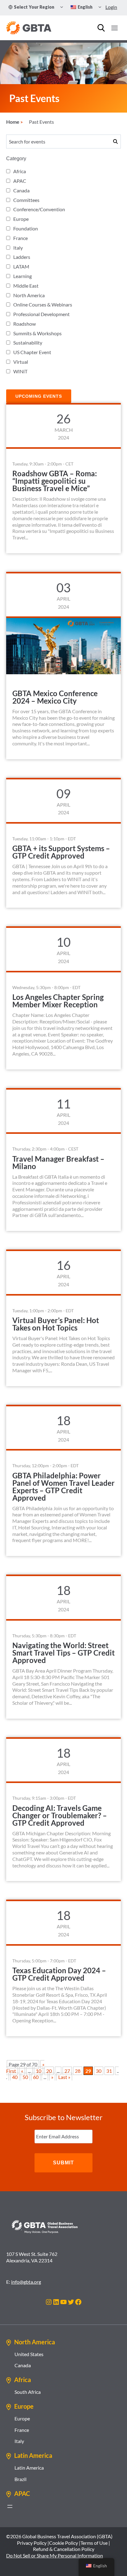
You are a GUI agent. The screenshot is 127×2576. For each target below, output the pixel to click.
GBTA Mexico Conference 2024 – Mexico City (55, 697)
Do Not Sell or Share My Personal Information (55, 2555)
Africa (20, 171)
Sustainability (28, 343)
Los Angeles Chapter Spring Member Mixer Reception (58, 1001)
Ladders (22, 257)
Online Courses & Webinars (43, 304)
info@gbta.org (26, 2282)
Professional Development (41, 314)
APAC (20, 181)
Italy (18, 248)
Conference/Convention (39, 209)
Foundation (26, 228)
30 (99, 2071)
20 (49, 2071)
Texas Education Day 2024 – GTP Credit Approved (59, 1974)
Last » (64, 2077)
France (20, 238)
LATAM (21, 266)
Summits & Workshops (37, 333)
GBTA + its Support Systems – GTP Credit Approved (61, 852)
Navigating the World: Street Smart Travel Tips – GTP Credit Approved (63, 1653)
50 (25, 2077)
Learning (23, 276)
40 (15, 2077)
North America (29, 295)
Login (111, 7)
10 (39, 2071)
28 (78, 2071)
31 (109, 2071)
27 (67, 2071)
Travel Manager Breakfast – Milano (58, 1162)
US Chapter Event (32, 352)
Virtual (21, 362)
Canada (21, 190)
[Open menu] (114, 28)
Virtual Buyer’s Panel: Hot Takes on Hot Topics (56, 1324)
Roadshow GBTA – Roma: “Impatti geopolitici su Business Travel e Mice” (55, 481)
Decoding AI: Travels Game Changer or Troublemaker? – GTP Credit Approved (60, 1815)
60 (36, 2077)
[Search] (101, 28)
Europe (21, 219)
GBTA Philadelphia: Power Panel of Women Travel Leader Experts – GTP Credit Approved (63, 1487)
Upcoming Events (39, 396)
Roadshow (25, 324)
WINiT (20, 371)
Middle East (26, 286)
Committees (26, 200)
